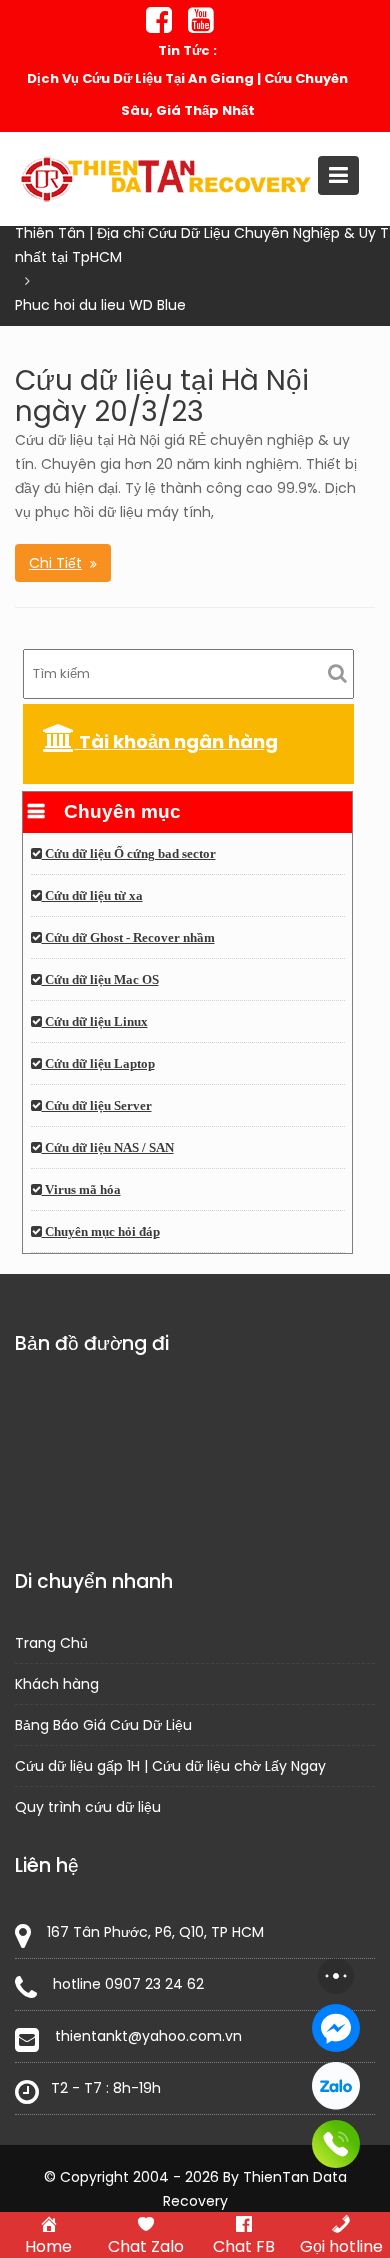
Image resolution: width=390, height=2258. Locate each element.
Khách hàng (57, 1683)
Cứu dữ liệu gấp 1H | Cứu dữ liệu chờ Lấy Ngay (170, 1765)
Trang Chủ (51, 1642)
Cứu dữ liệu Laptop (98, 1064)
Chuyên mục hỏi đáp (101, 1232)
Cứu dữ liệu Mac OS (100, 980)
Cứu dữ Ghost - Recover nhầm (128, 938)
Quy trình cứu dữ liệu (88, 1806)
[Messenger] (336, 2028)
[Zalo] (336, 2086)
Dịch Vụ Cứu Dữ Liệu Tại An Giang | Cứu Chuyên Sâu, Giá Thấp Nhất (187, 94)
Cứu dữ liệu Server (97, 1106)
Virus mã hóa (81, 1190)
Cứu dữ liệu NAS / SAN (108, 1148)
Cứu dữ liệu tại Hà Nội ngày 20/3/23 (162, 396)
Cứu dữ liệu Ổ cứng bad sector (129, 854)
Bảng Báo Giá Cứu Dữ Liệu (103, 1724)
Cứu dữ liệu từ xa (92, 896)
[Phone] (336, 2144)
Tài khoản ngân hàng (176, 741)
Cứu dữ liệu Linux (95, 1022)
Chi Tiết (55, 563)
